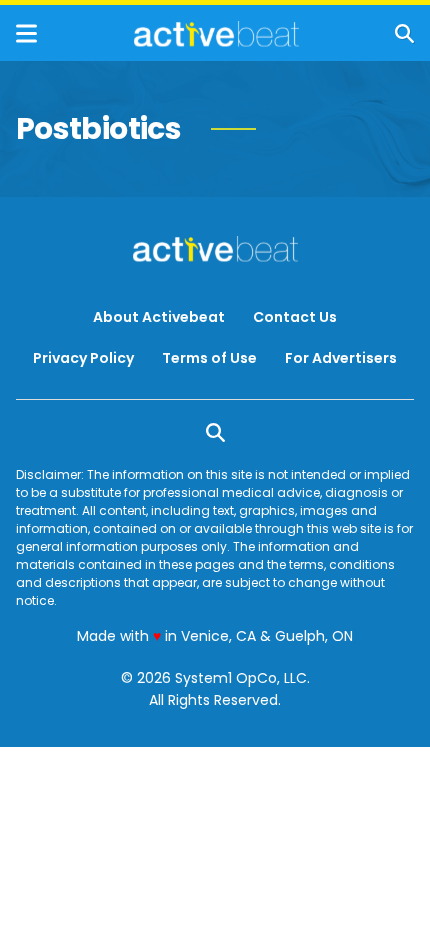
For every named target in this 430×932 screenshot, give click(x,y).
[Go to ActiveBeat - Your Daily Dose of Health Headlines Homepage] (216, 34)
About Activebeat (159, 317)
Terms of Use (209, 358)
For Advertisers (341, 358)
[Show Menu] (26, 33)
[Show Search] (404, 33)
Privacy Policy (83, 358)
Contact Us (295, 317)
